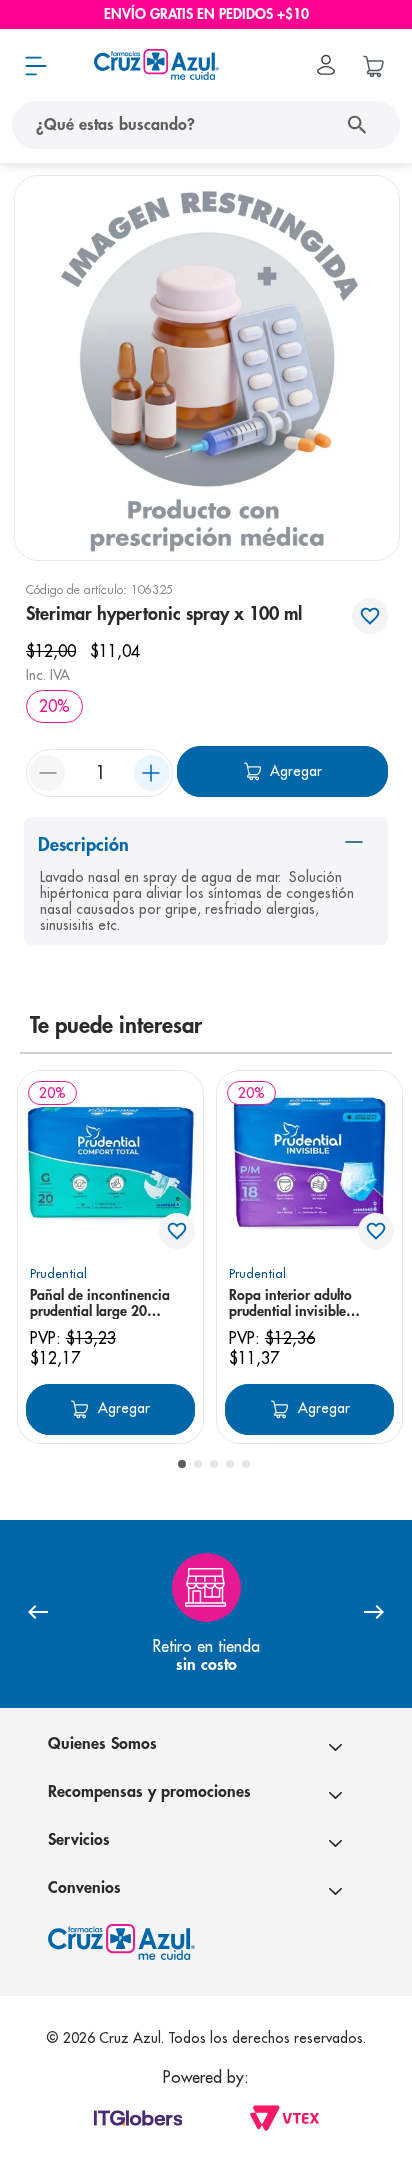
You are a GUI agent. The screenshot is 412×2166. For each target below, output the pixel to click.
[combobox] (206, 125)
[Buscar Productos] (361, 125)
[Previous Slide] (38, 1613)
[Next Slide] (374, 1613)
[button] (182, 1464)
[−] (47, 773)
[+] (152, 773)
